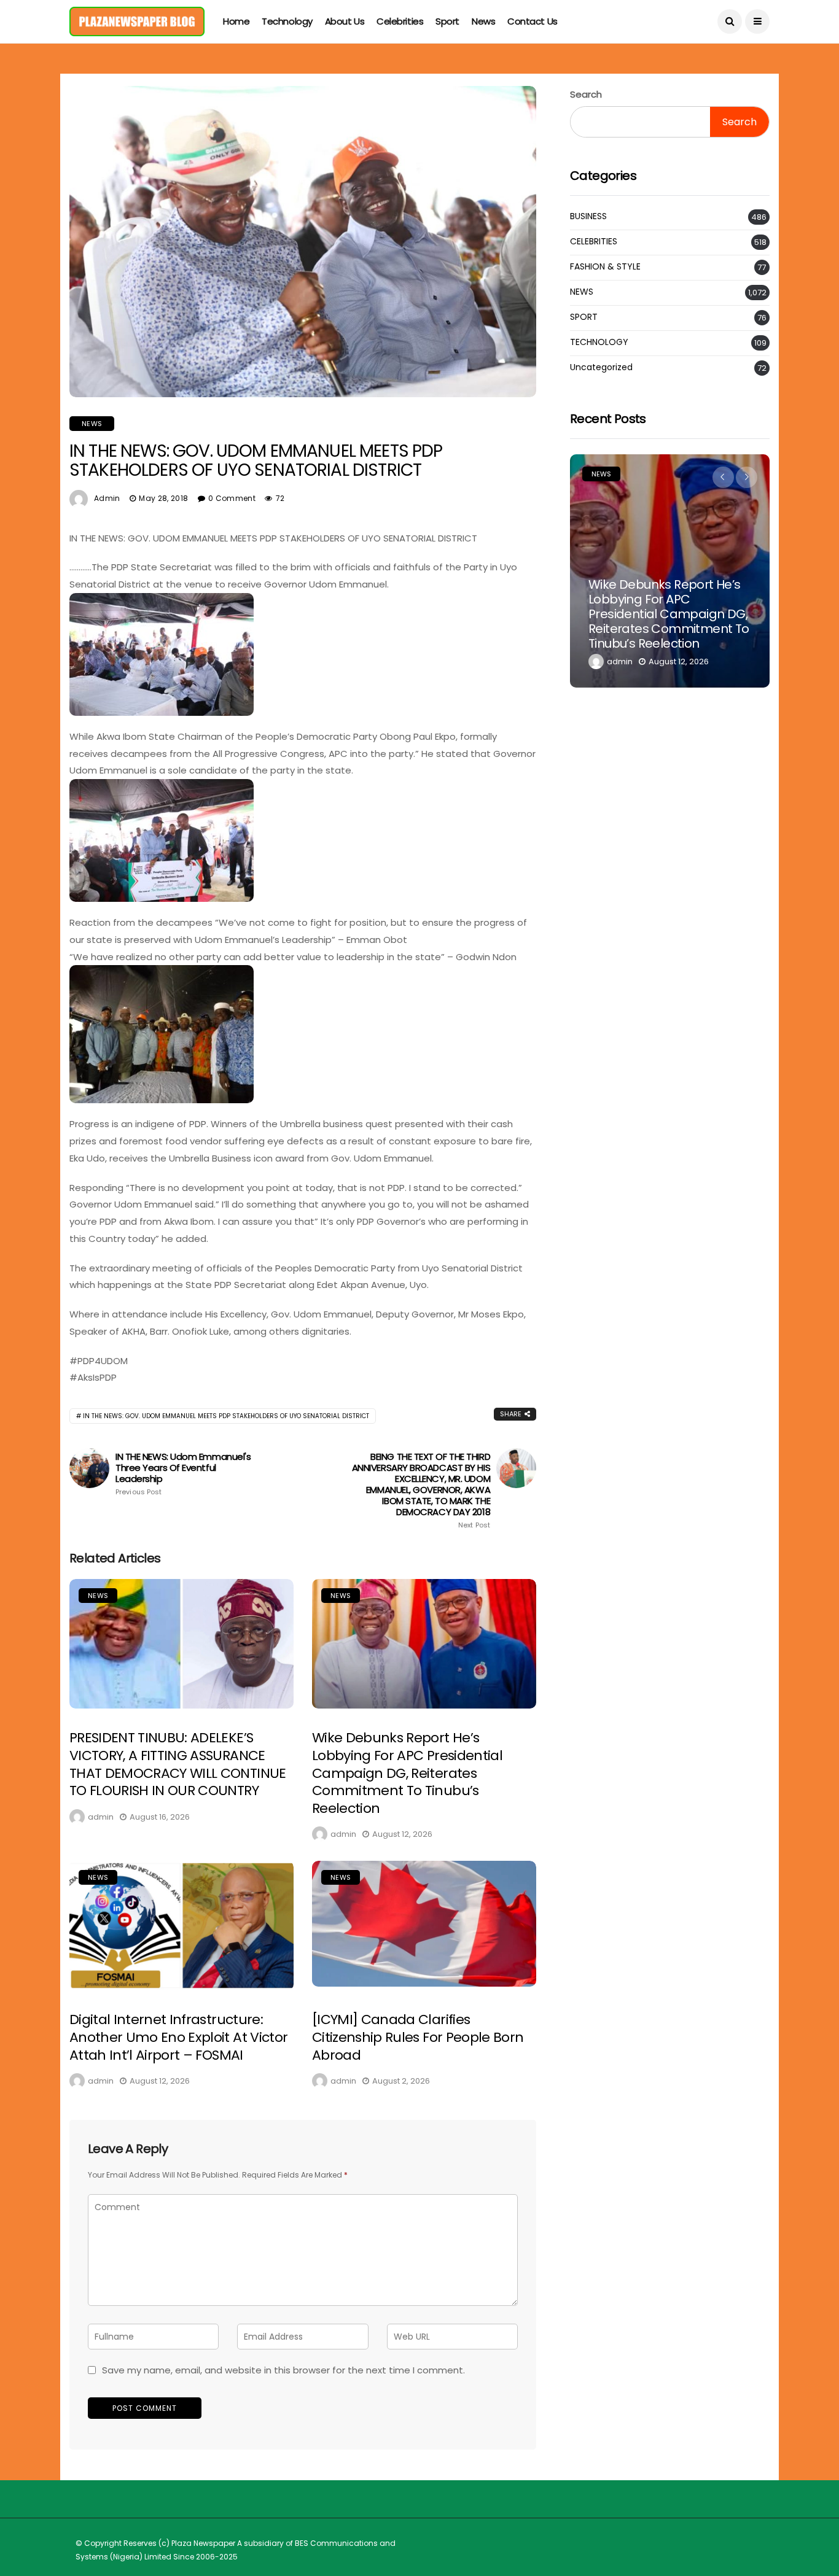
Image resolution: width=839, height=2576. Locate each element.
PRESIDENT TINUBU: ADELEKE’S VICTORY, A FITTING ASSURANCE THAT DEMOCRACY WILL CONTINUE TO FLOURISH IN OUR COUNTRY (178, 1764)
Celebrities (400, 21)
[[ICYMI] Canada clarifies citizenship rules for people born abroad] (424, 1924)
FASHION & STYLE (605, 267)
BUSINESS (588, 216)
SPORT (584, 317)
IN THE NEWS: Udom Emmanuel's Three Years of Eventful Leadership (183, 1474)
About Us (345, 21)
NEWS (92, 424)
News (483, 21)
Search (586, 94)
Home (236, 21)
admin (107, 498)
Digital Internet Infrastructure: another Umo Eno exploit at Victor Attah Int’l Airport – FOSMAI (178, 2037)
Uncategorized (601, 367)
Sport (447, 21)
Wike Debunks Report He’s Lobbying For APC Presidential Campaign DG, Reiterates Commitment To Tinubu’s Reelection (407, 1773)
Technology (287, 21)
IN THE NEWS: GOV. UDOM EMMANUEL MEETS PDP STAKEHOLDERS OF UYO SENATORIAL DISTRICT (226, 1416)
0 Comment (232, 498)
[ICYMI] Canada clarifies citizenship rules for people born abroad (418, 2037)
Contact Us (533, 21)
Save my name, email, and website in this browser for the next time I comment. (283, 2370)
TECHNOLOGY (599, 342)
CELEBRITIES (594, 242)
